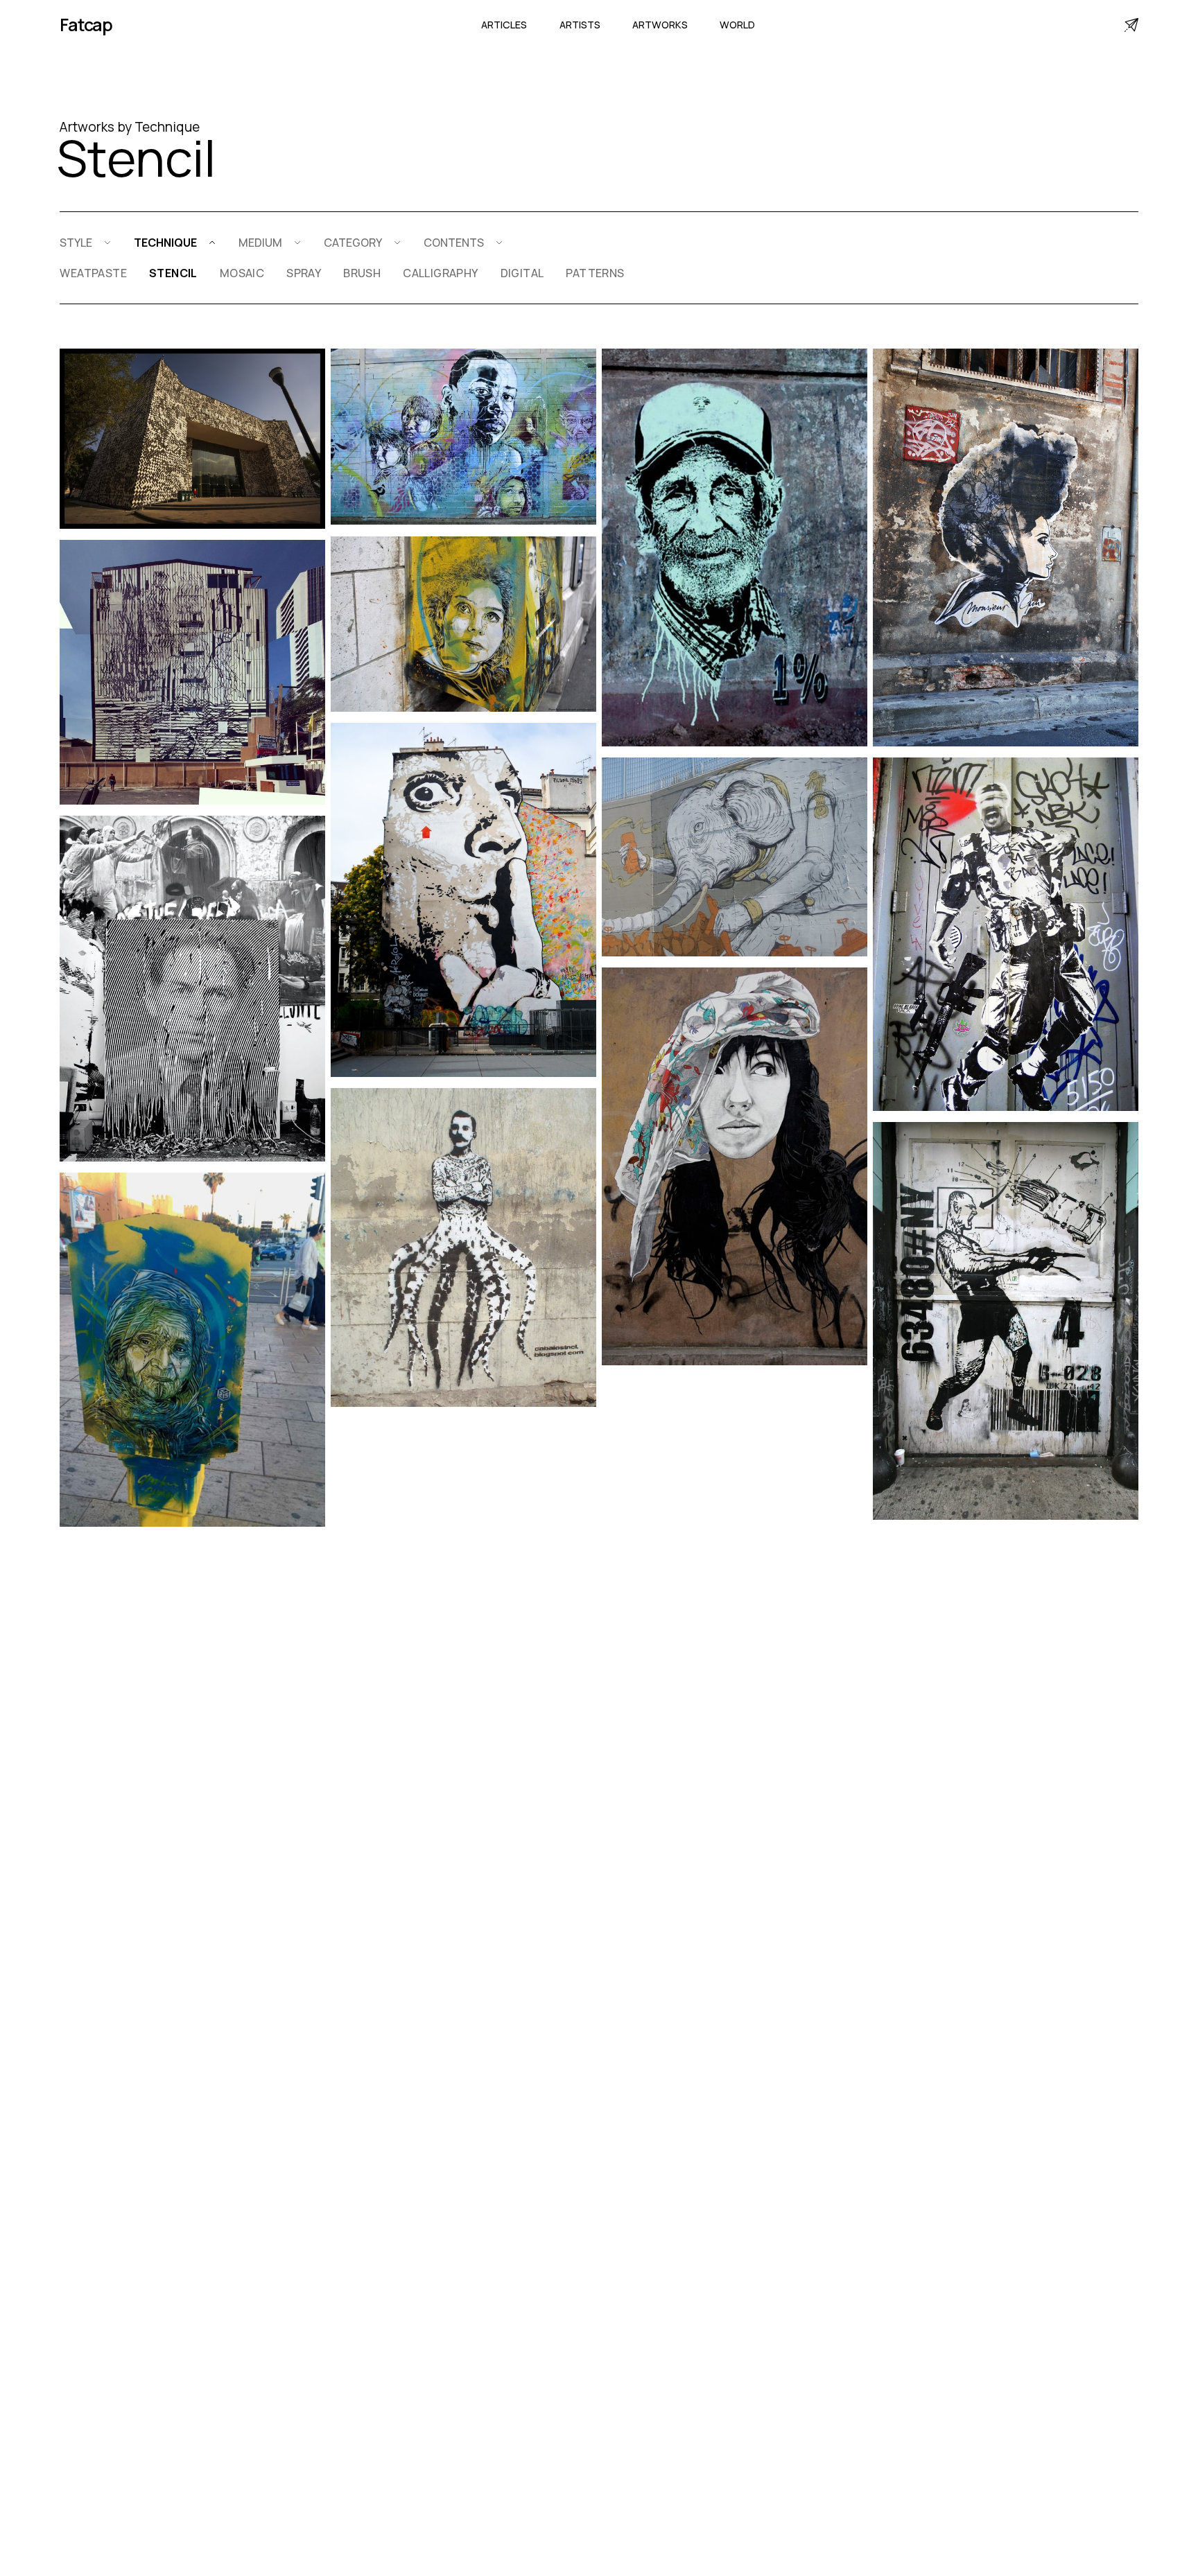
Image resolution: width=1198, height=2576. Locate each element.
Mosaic (242, 273)
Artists (580, 25)
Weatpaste (93, 273)
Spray (304, 273)
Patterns (595, 273)
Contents (454, 243)
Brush (362, 273)
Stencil (173, 273)
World (737, 25)
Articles (504, 25)
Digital (522, 273)
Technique (165, 243)
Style (76, 243)
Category (353, 243)
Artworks (660, 25)
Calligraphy (440, 273)
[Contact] (1131, 25)
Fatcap (86, 25)
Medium (260, 243)
